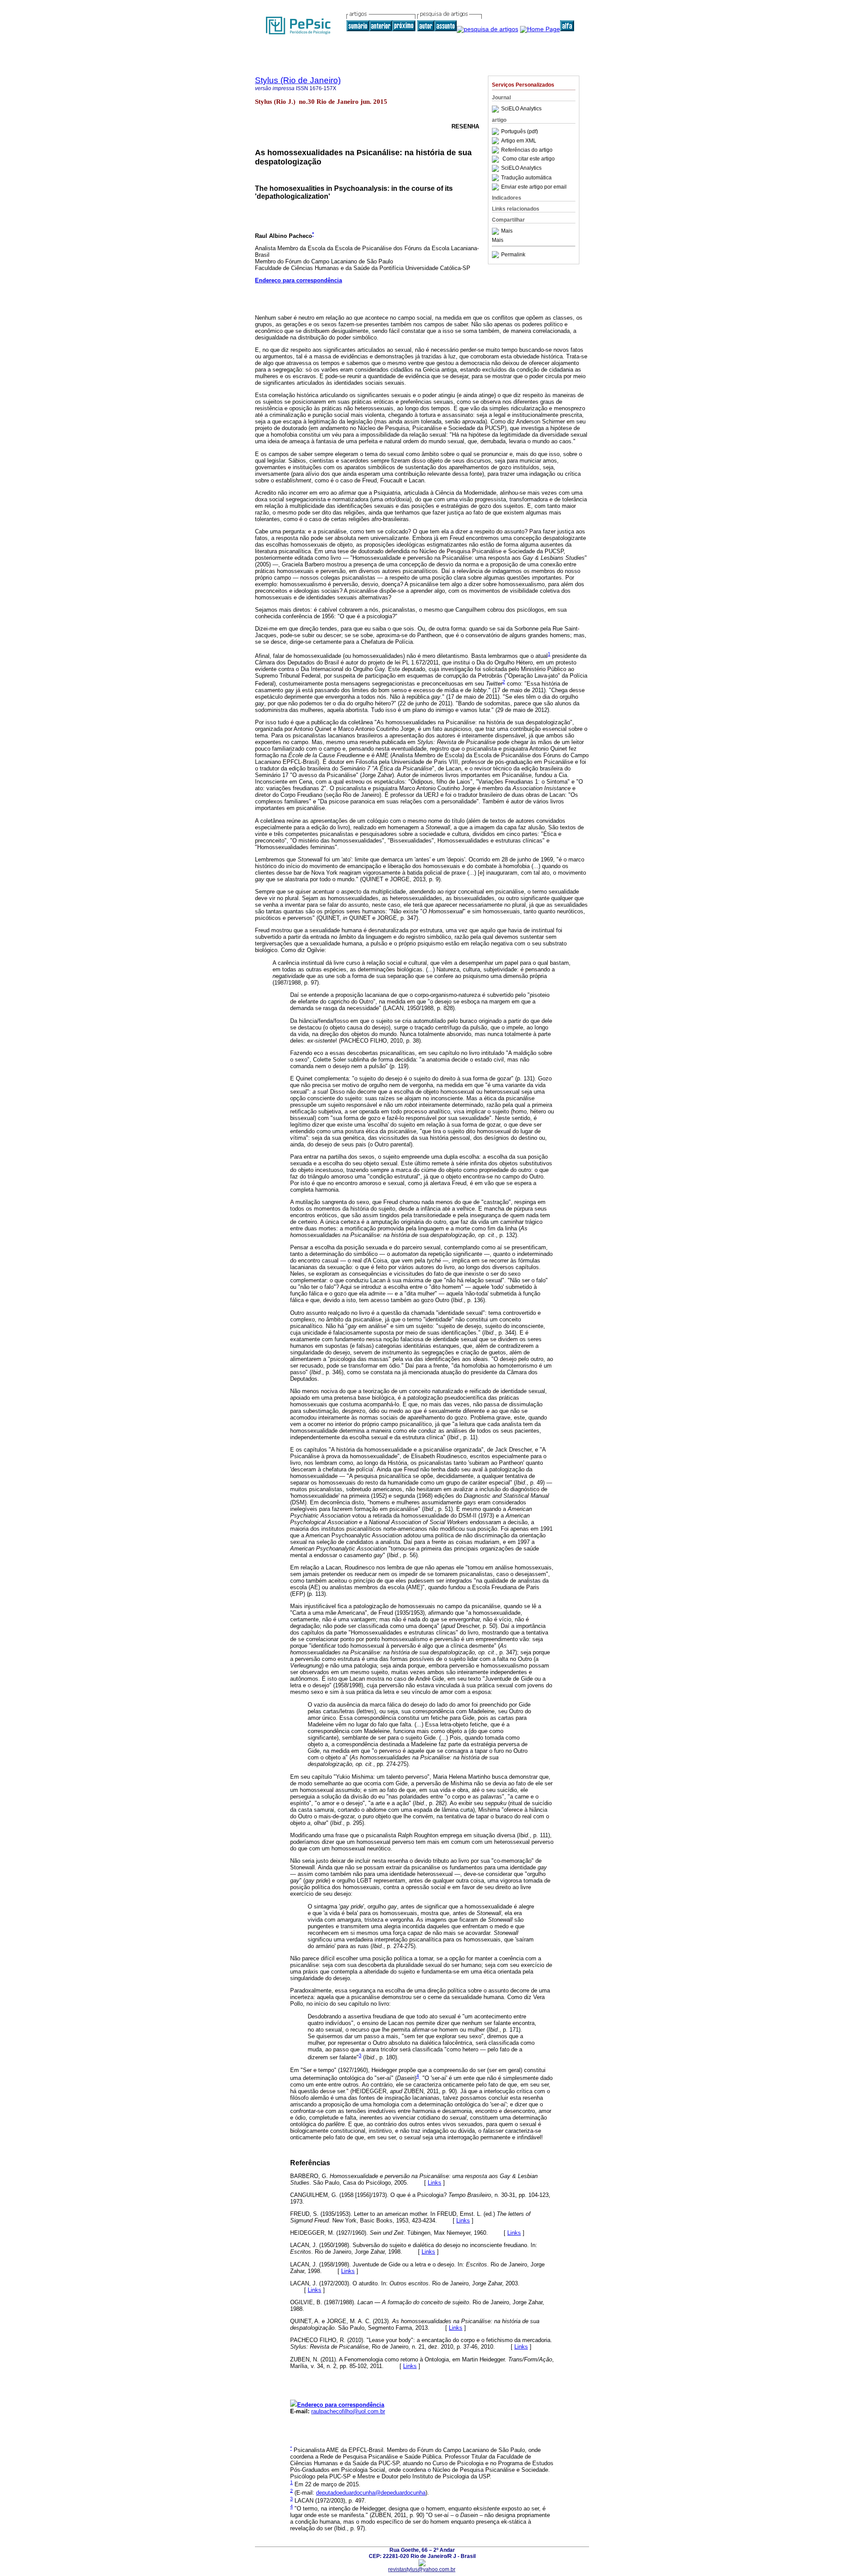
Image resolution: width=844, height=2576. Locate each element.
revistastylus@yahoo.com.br (422, 2569)
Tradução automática (526, 178)
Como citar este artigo (529, 159)
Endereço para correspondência (298, 280)
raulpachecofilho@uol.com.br (348, 2411)
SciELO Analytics (521, 109)
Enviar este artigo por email (534, 187)
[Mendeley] (497, 231)
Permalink (513, 255)
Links (435, 2183)
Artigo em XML (519, 141)
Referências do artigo (527, 150)
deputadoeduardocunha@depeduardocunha (371, 2493)
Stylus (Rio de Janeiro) (298, 80)
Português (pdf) (520, 131)
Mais (507, 231)
